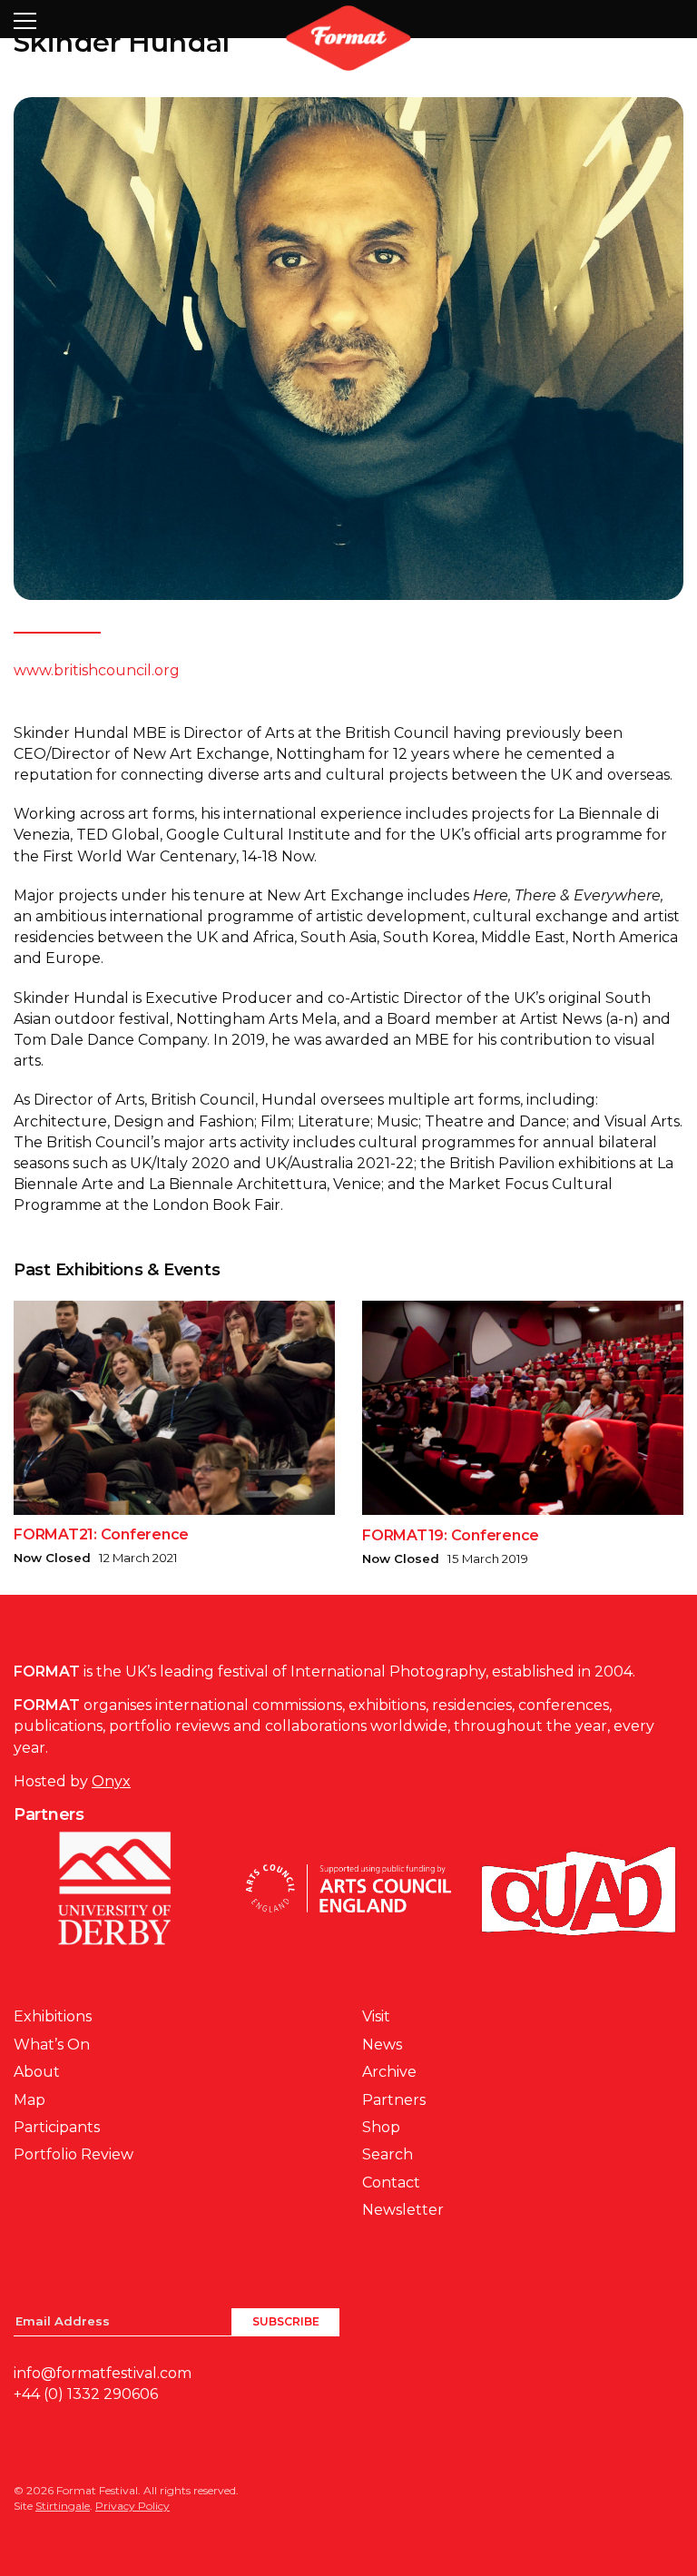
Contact (391, 2183)
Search (388, 2154)
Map (29, 2100)
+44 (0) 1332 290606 (86, 2394)
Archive (389, 2072)
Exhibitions (53, 2016)
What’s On (52, 2045)
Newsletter (403, 2210)
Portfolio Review (74, 2154)
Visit (376, 2016)
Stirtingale (63, 2506)
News (382, 2045)
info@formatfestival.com (103, 2373)
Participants (57, 2127)
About (37, 2072)
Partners (394, 2100)
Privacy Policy (133, 2506)
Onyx (111, 1781)
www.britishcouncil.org (97, 670)
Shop (381, 2127)
